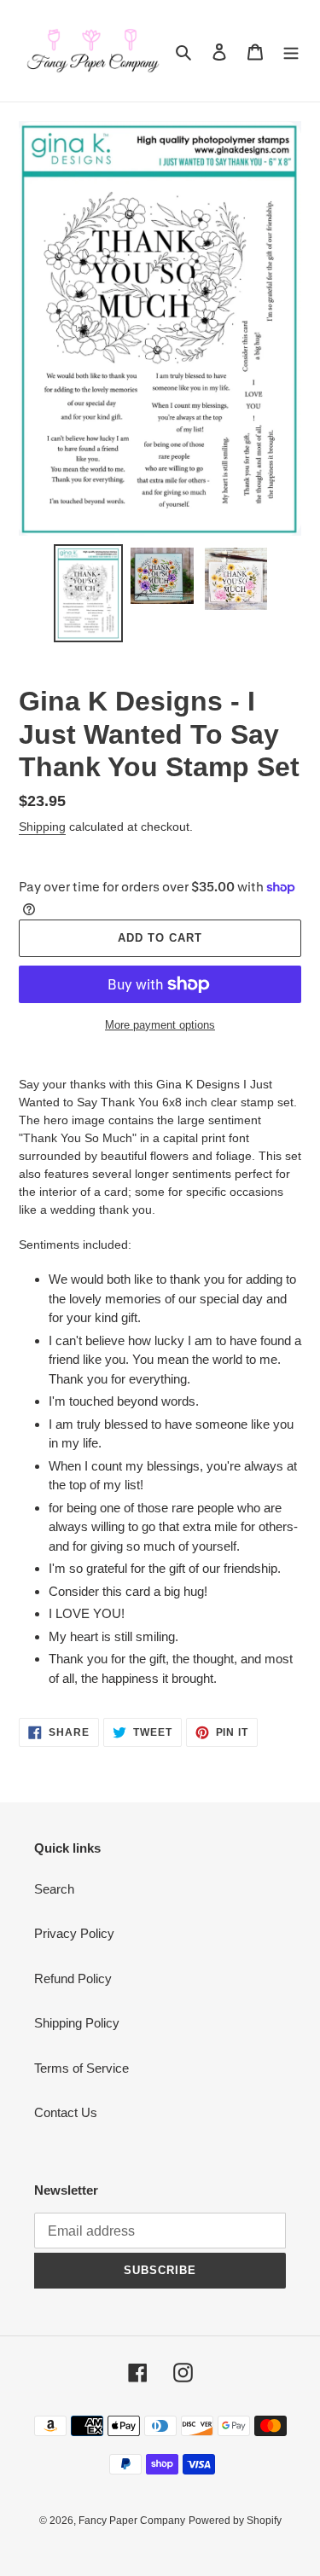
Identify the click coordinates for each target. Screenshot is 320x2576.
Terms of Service (81, 2068)
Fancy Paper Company (132, 2521)
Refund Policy (73, 1978)
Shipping (42, 827)
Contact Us (66, 2112)
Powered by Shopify (235, 2521)
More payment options (160, 1025)
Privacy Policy (74, 1933)
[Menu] (291, 51)
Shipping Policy (77, 2023)
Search (54, 1889)
